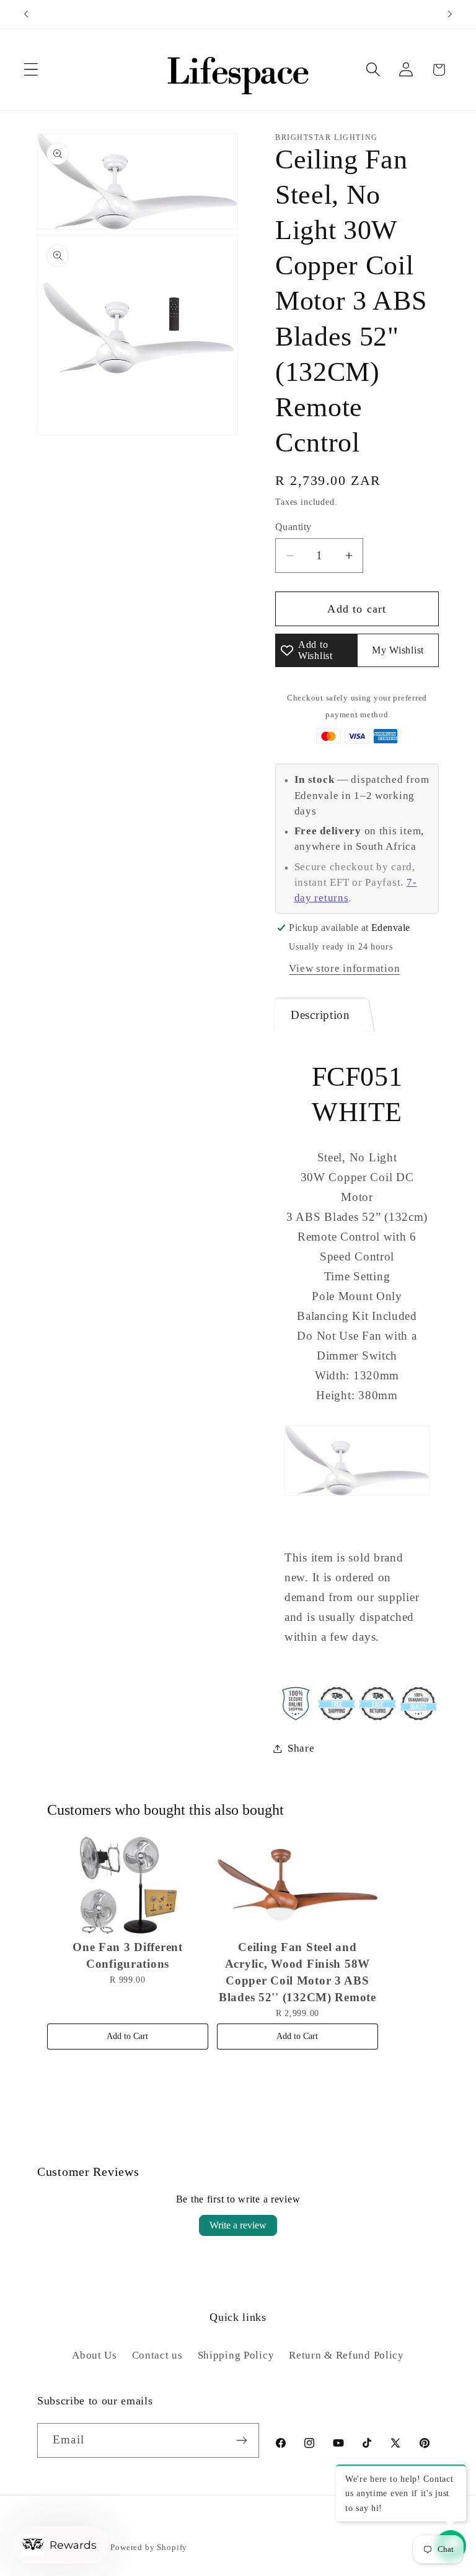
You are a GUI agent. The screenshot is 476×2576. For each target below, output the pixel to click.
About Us (95, 2355)
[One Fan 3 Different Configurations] (128, 1885)
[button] (31, 70)
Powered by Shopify (149, 2547)
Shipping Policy (236, 2355)
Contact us (157, 2355)
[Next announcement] (450, 14)
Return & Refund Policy (346, 2355)
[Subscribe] (242, 2440)
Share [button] (301, 1748)
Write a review (238, 2225)
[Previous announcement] (26, 14)
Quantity (293, 527)
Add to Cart (127, 2036)
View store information (344, 968)
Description (320, 1015)
